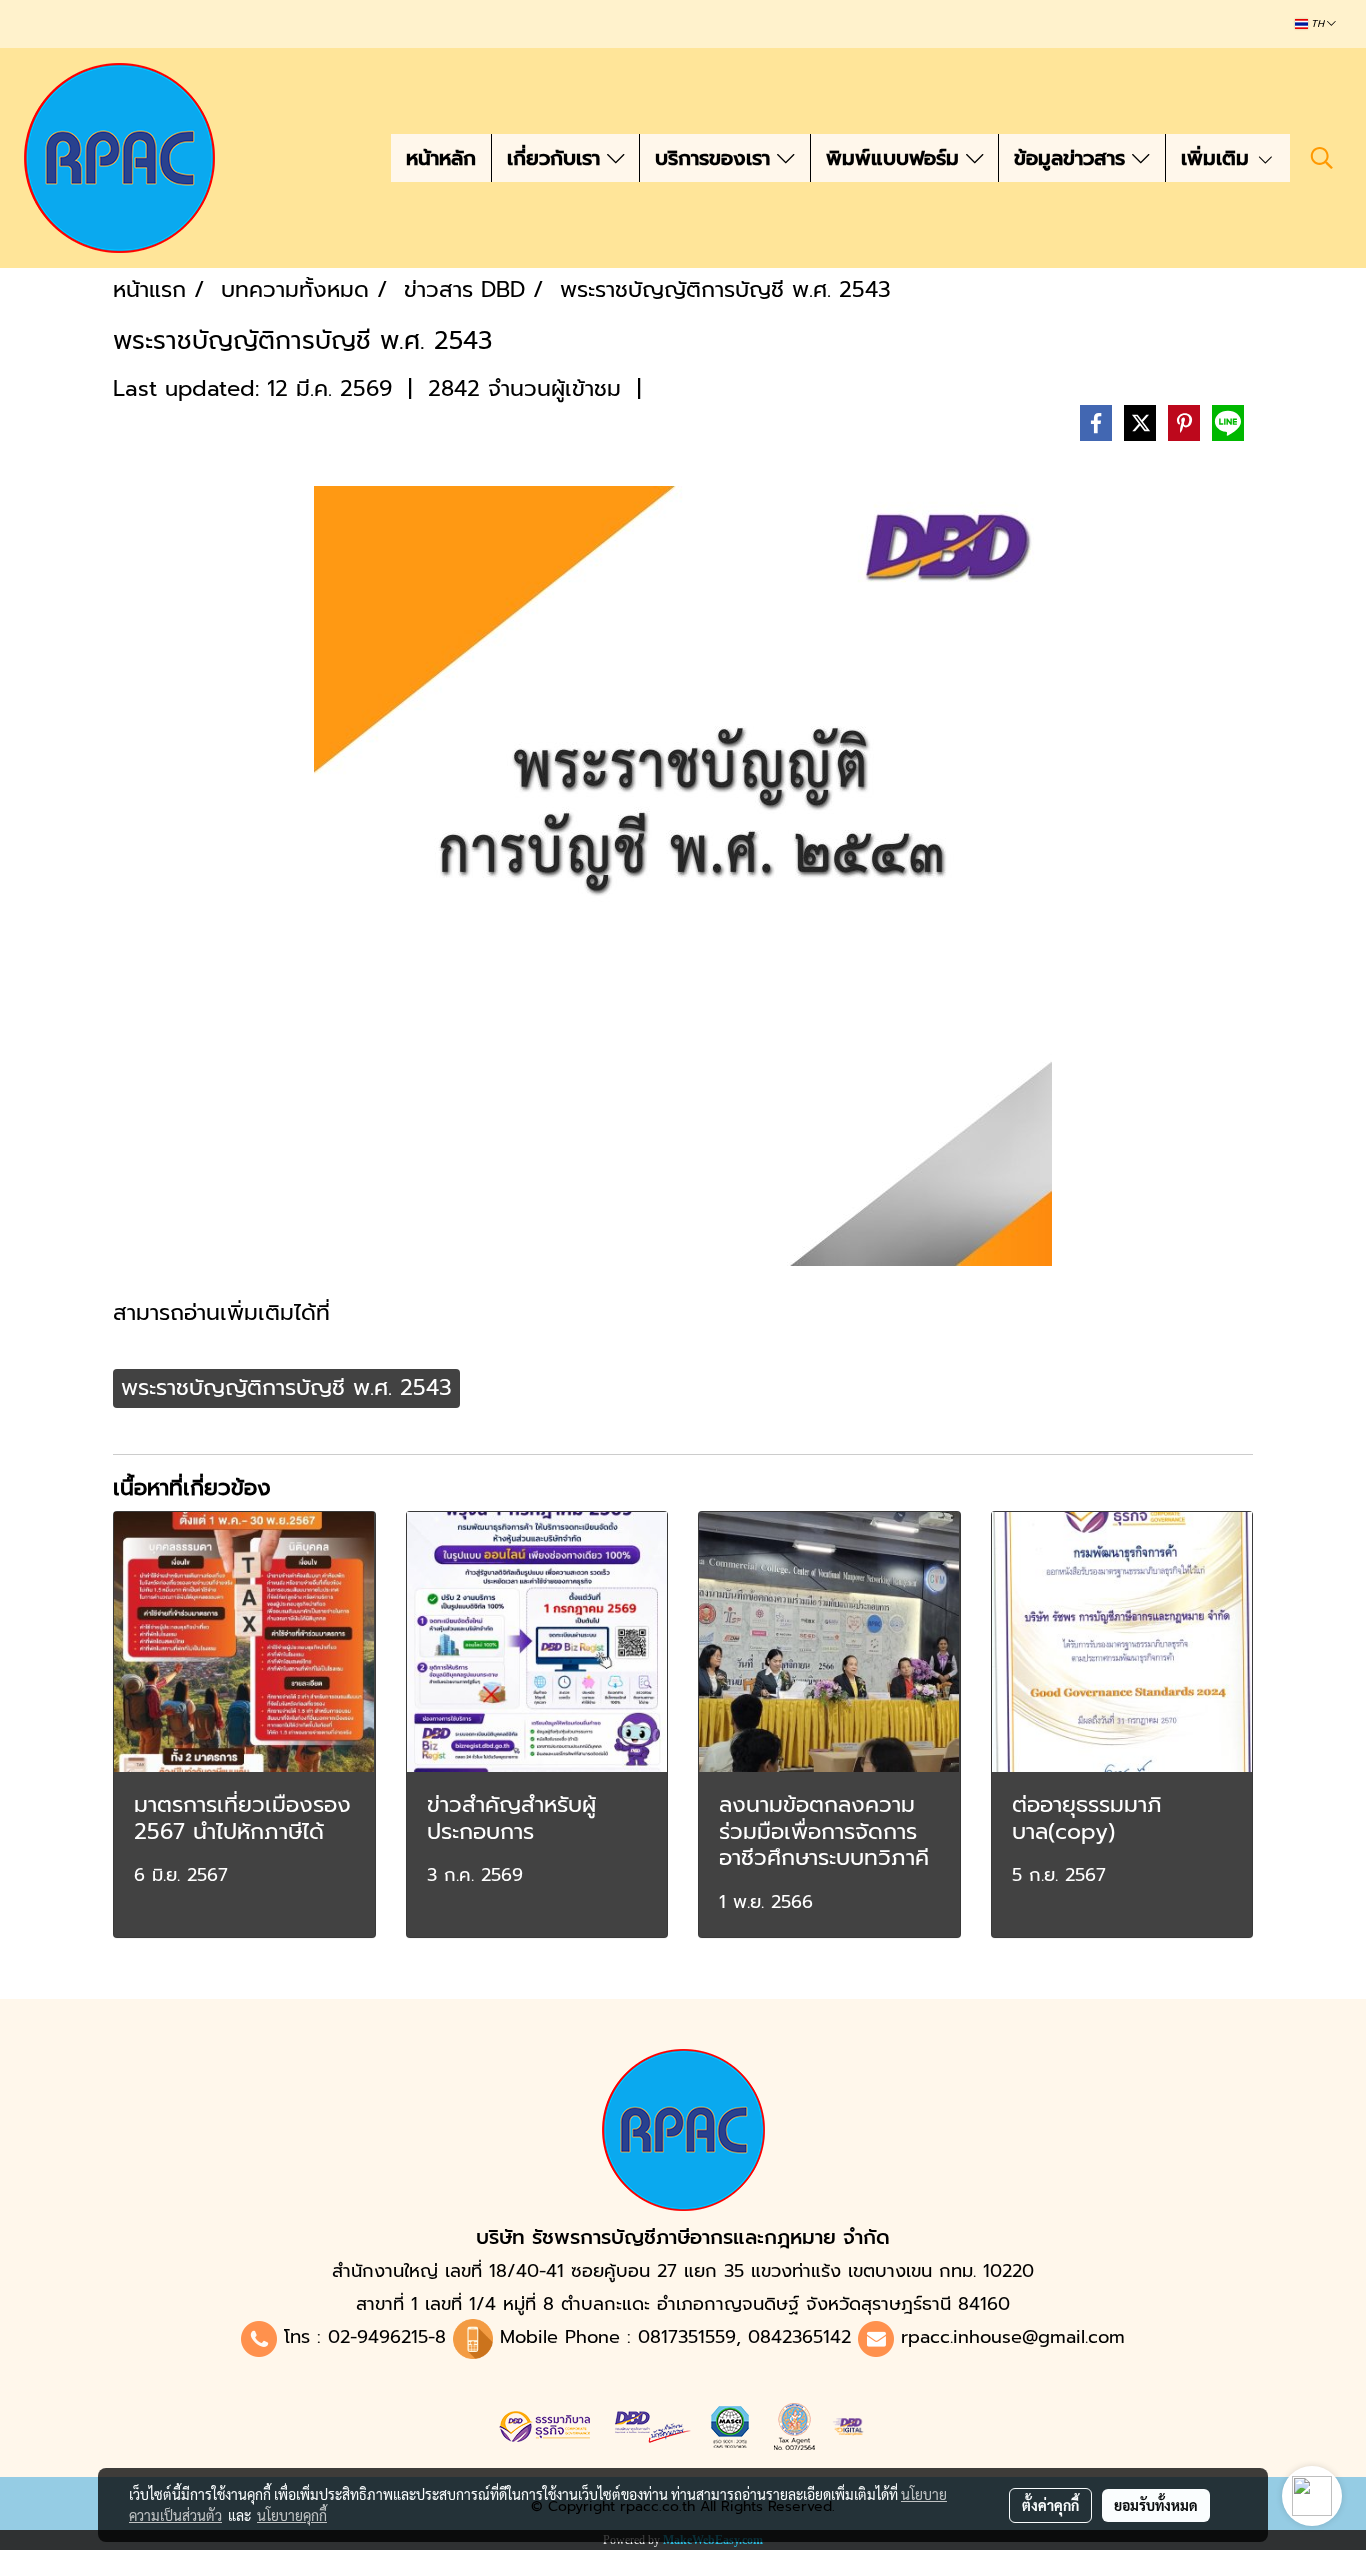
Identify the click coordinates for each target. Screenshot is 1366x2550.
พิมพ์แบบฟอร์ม (896, 158)
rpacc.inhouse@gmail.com (1013, 2337)
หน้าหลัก (441, 158)
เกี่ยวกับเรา (557, 158)
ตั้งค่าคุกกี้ (1050, 2505)
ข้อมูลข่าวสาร (1073, 158)
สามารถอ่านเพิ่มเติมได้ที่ (221, 1312)
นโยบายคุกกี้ (292, 2515)
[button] (1322, 158)
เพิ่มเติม (1218, 158)
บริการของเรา (716, 158)
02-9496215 (378, 2337)
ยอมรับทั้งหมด (1156, 2505)
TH (1317, 24)
